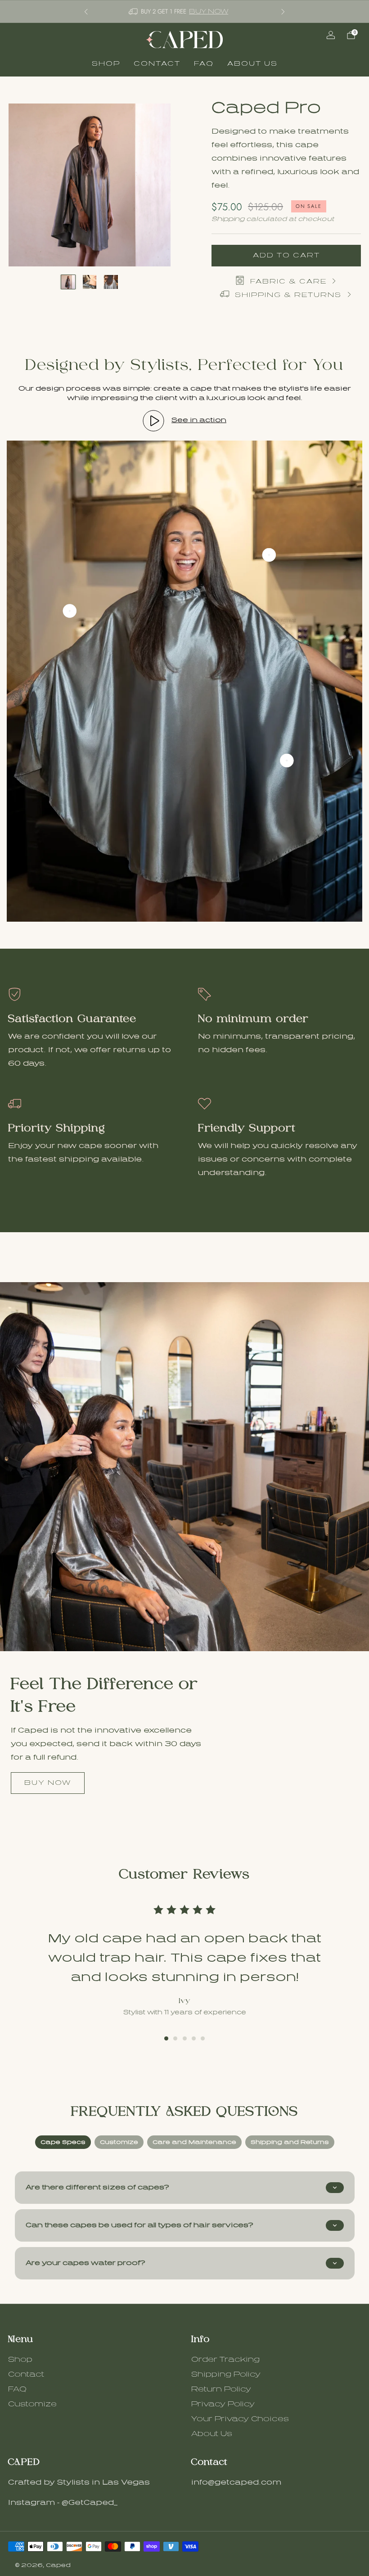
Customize (32, 2404)
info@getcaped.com (236, 2482)
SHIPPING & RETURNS (288, 295)
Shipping (228, 219)
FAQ (204, 64)
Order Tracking (225, 2360)
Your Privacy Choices (240, 2419)
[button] (166, 2038)
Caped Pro (266, 108)
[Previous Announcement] (86, 12)
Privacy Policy (223, 2404)
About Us (212, 2434)
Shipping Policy (226, 2374)
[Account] (331, 35)
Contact (157, 64)
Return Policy (221, 2389)
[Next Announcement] (283, 12)
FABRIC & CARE (288, 281)
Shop (106, 64)
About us (252, 64)
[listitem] (184, 11)
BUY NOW (214, 11)
